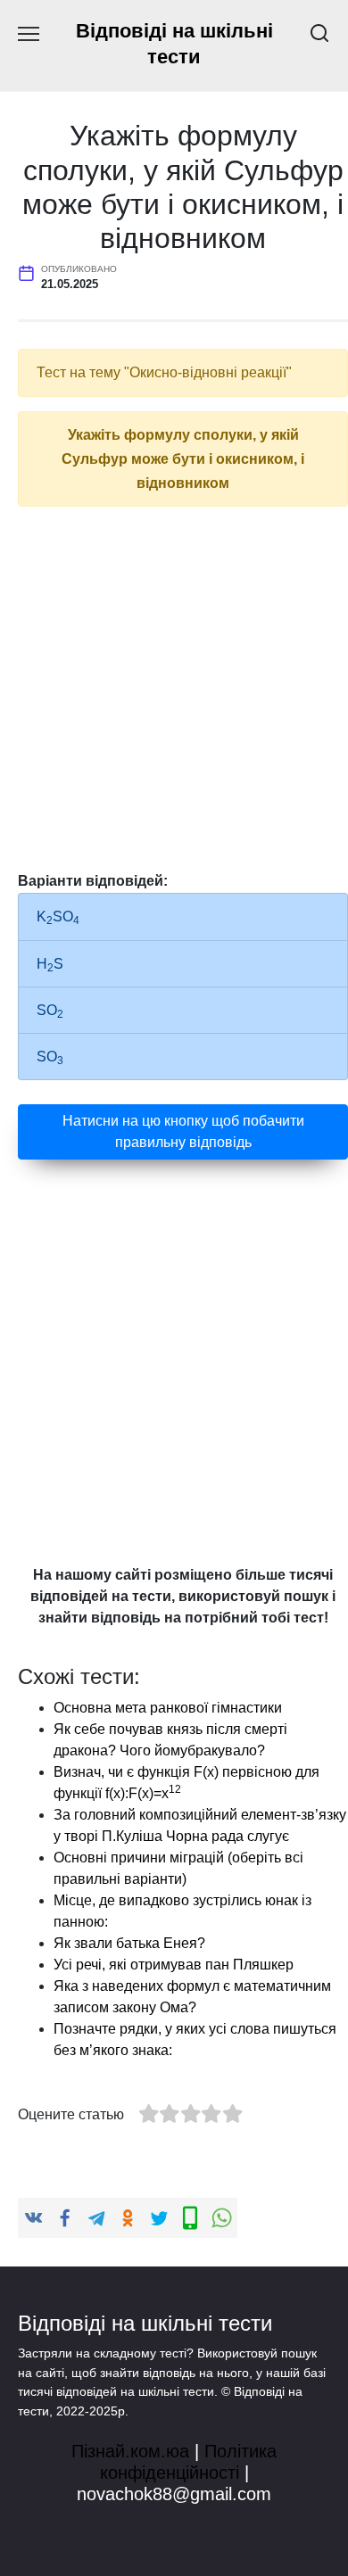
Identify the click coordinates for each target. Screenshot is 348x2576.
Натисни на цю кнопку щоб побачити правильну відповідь (183, 1131)
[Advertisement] (174, 695)
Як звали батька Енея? (129, 1943)
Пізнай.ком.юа (130, 2451)
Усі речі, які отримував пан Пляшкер (174, 1965)
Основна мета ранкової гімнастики (168, 1708)
